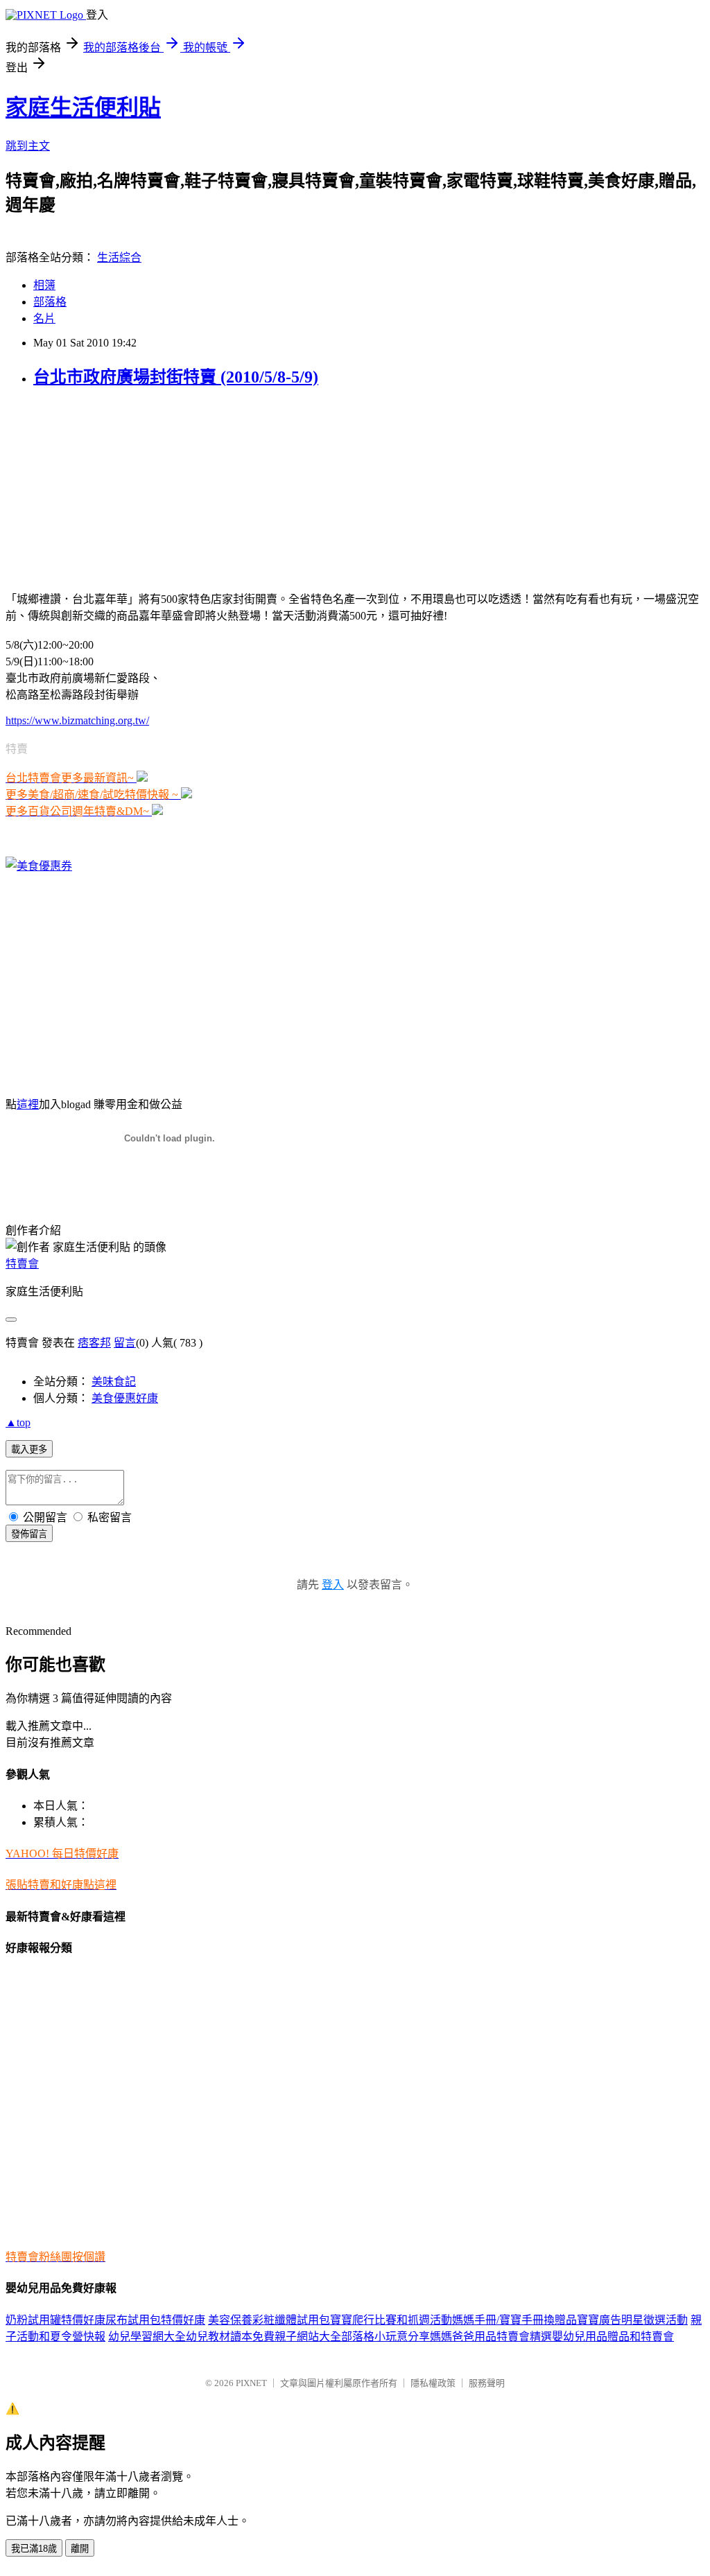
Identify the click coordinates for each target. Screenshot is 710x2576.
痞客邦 (94, 1343)
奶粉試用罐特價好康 (55, 2320)
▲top (18, 1422)
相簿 (44, 285)
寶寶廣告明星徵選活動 (632, 2320)
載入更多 (29, 1449)
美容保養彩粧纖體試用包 (269, 2320)
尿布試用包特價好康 (155, 2320)
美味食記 (114, 1382)
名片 (44, 318)
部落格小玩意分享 (386, 2337)
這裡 (28, 1104)
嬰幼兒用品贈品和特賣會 (613, 2337)
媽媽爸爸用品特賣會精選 (491, 2337)
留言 (125, 1343)
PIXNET (251, 2383)
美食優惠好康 (125, 1398)
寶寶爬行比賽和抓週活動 (391, 2320)
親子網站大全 (308, 2337)
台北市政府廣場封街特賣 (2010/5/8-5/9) (176, 377)
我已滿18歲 (34, 2549)
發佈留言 (29, 1534)
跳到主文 (28, 146)
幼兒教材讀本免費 (230, 2337)
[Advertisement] (92, 488)
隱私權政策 (433, 2383)
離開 (80, 2549)
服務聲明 (487, 2383)
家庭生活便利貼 (83, 107)
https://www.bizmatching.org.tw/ (77, 720)
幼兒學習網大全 (147, 2337)
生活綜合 (119, 257)
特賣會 (22, 1264)
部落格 (50, 302)
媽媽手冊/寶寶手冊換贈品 (514, 2320)
